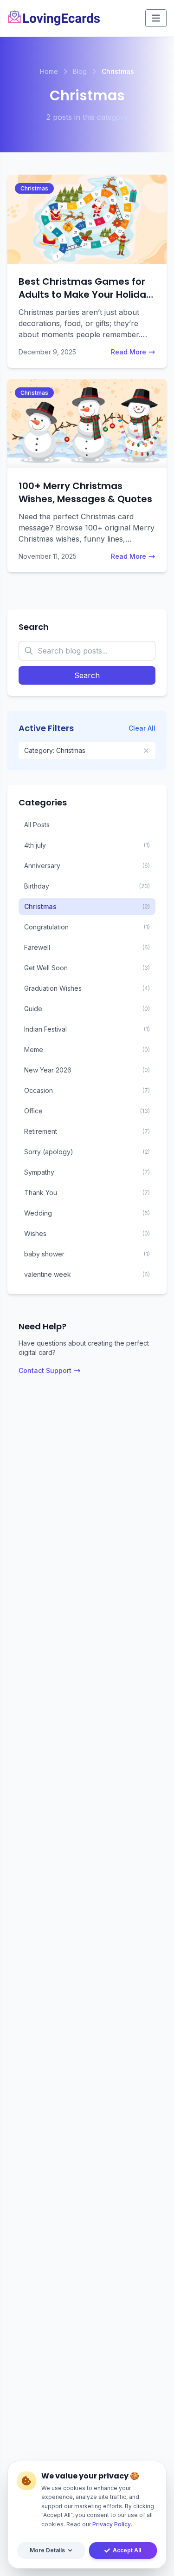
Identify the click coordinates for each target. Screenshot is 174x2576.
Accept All (127, 2550)
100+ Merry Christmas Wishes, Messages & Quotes (85, 492)
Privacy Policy (112, 2524)
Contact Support (45, 1370)
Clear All (142, 728)
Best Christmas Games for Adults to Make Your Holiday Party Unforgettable (85, 294)
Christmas (34, 188)
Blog (80, 71)
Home (49, 71)
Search (87, 675)
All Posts (37, 825)
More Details (47, 2550)
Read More (129, 352)
